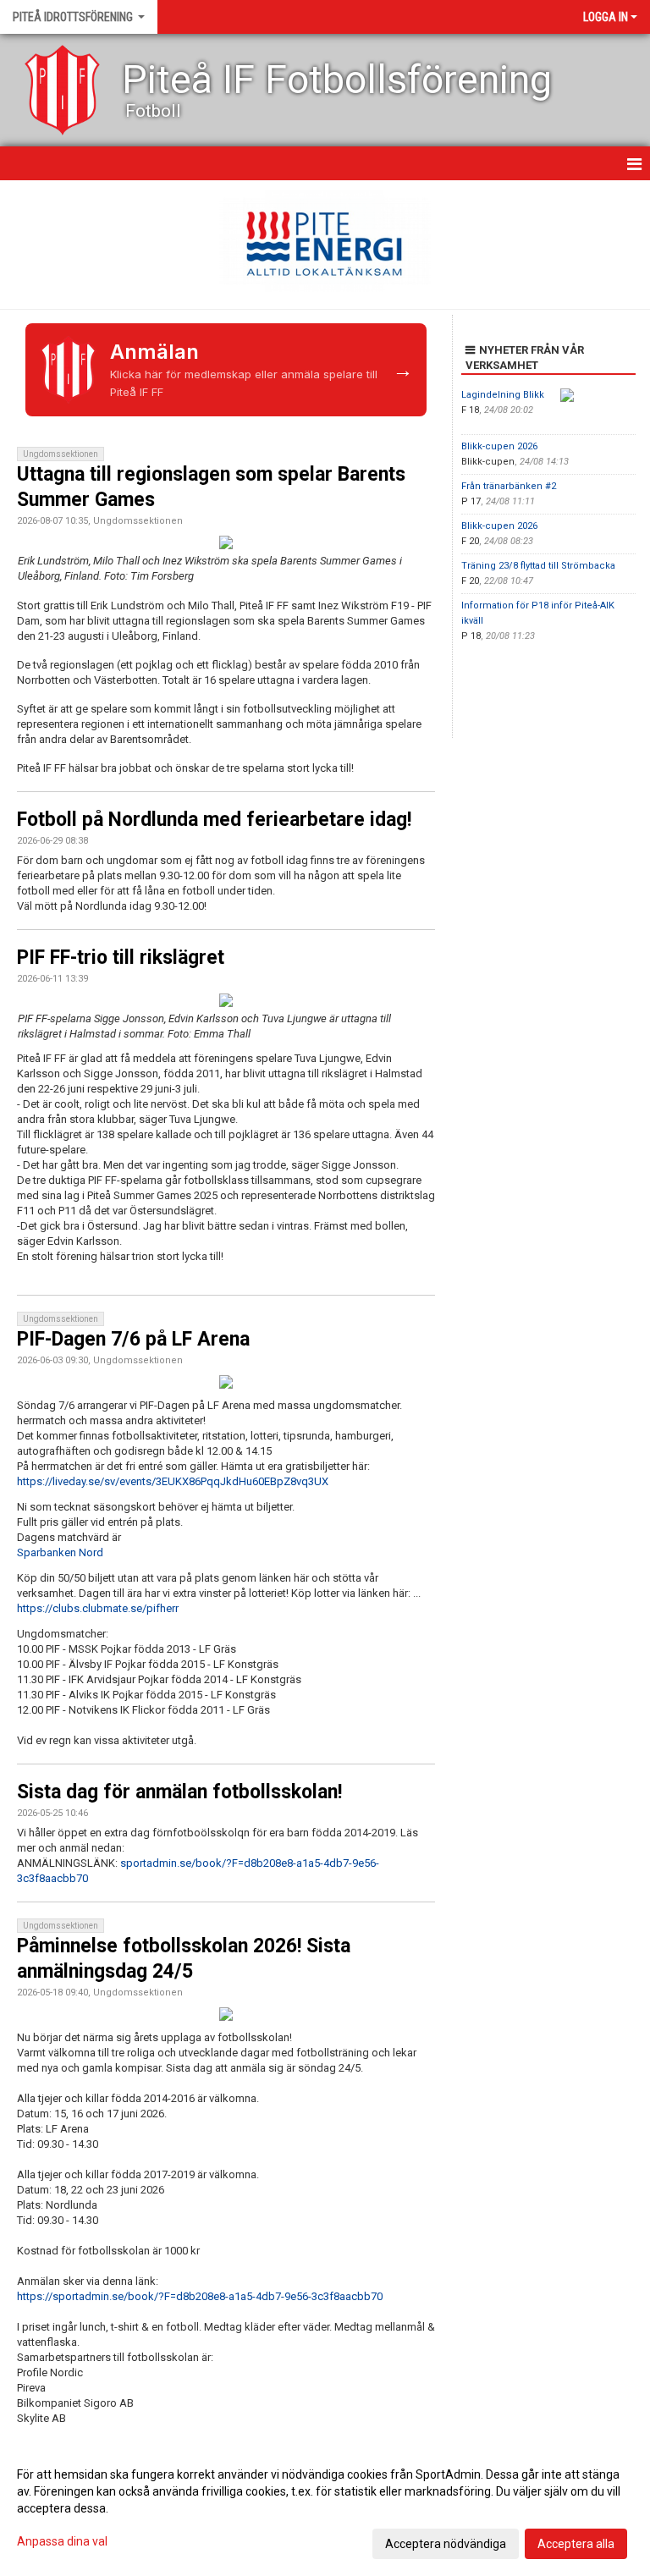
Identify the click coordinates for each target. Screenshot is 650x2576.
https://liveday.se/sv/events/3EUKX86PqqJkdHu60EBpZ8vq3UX (173, 1481)
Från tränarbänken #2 (509, 486)
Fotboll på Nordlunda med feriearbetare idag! (214, 820)
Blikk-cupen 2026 (499, 446)
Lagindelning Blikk (503, 395)
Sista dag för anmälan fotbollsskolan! (179, 1792)
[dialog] (325, 2508)
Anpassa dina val (62, 2541)
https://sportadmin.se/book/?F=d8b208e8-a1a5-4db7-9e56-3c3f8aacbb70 (200, 2296)
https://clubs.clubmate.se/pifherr (98, 1608)
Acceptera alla (576, 2544)
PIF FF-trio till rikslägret (121, 958)
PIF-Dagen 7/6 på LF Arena (133, 1339)
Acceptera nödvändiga (446, 2544)
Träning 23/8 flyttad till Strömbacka (538, 566)
